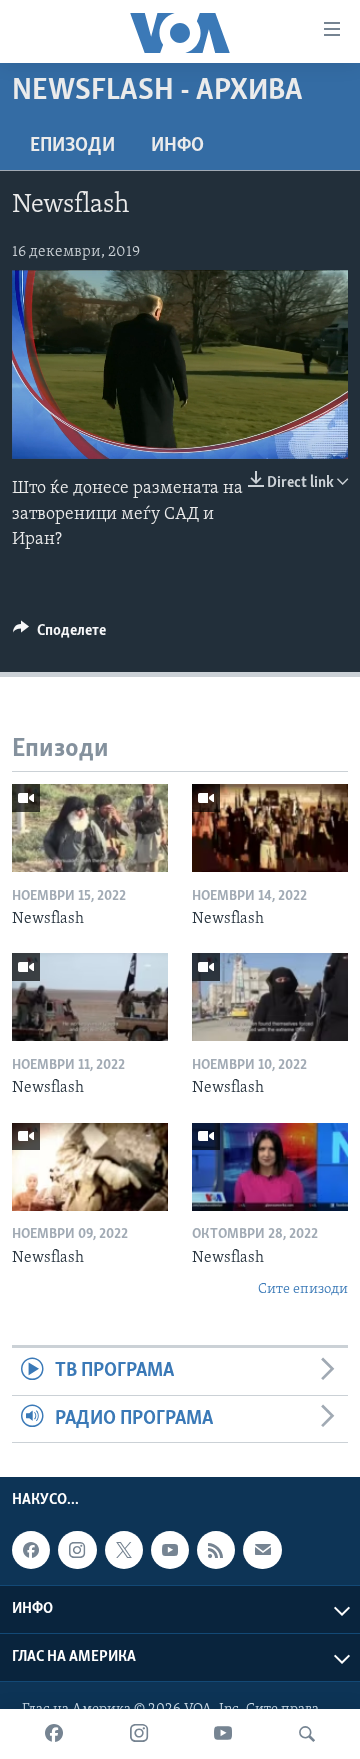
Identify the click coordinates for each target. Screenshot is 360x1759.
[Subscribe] (262, 1550)
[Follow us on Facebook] (31, 1550)
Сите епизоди (303, 1289)
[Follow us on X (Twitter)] (124, 1550)
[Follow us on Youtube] (170, 1550)
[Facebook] (54, 1734)
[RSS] (216, 1550)
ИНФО (177, 146)
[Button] (59, 635)
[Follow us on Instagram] (77, 1550)
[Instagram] (139, 1734)
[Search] (307, 1734)
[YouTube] (223, 1734)
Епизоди (72, 146)
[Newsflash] (90, 828)
